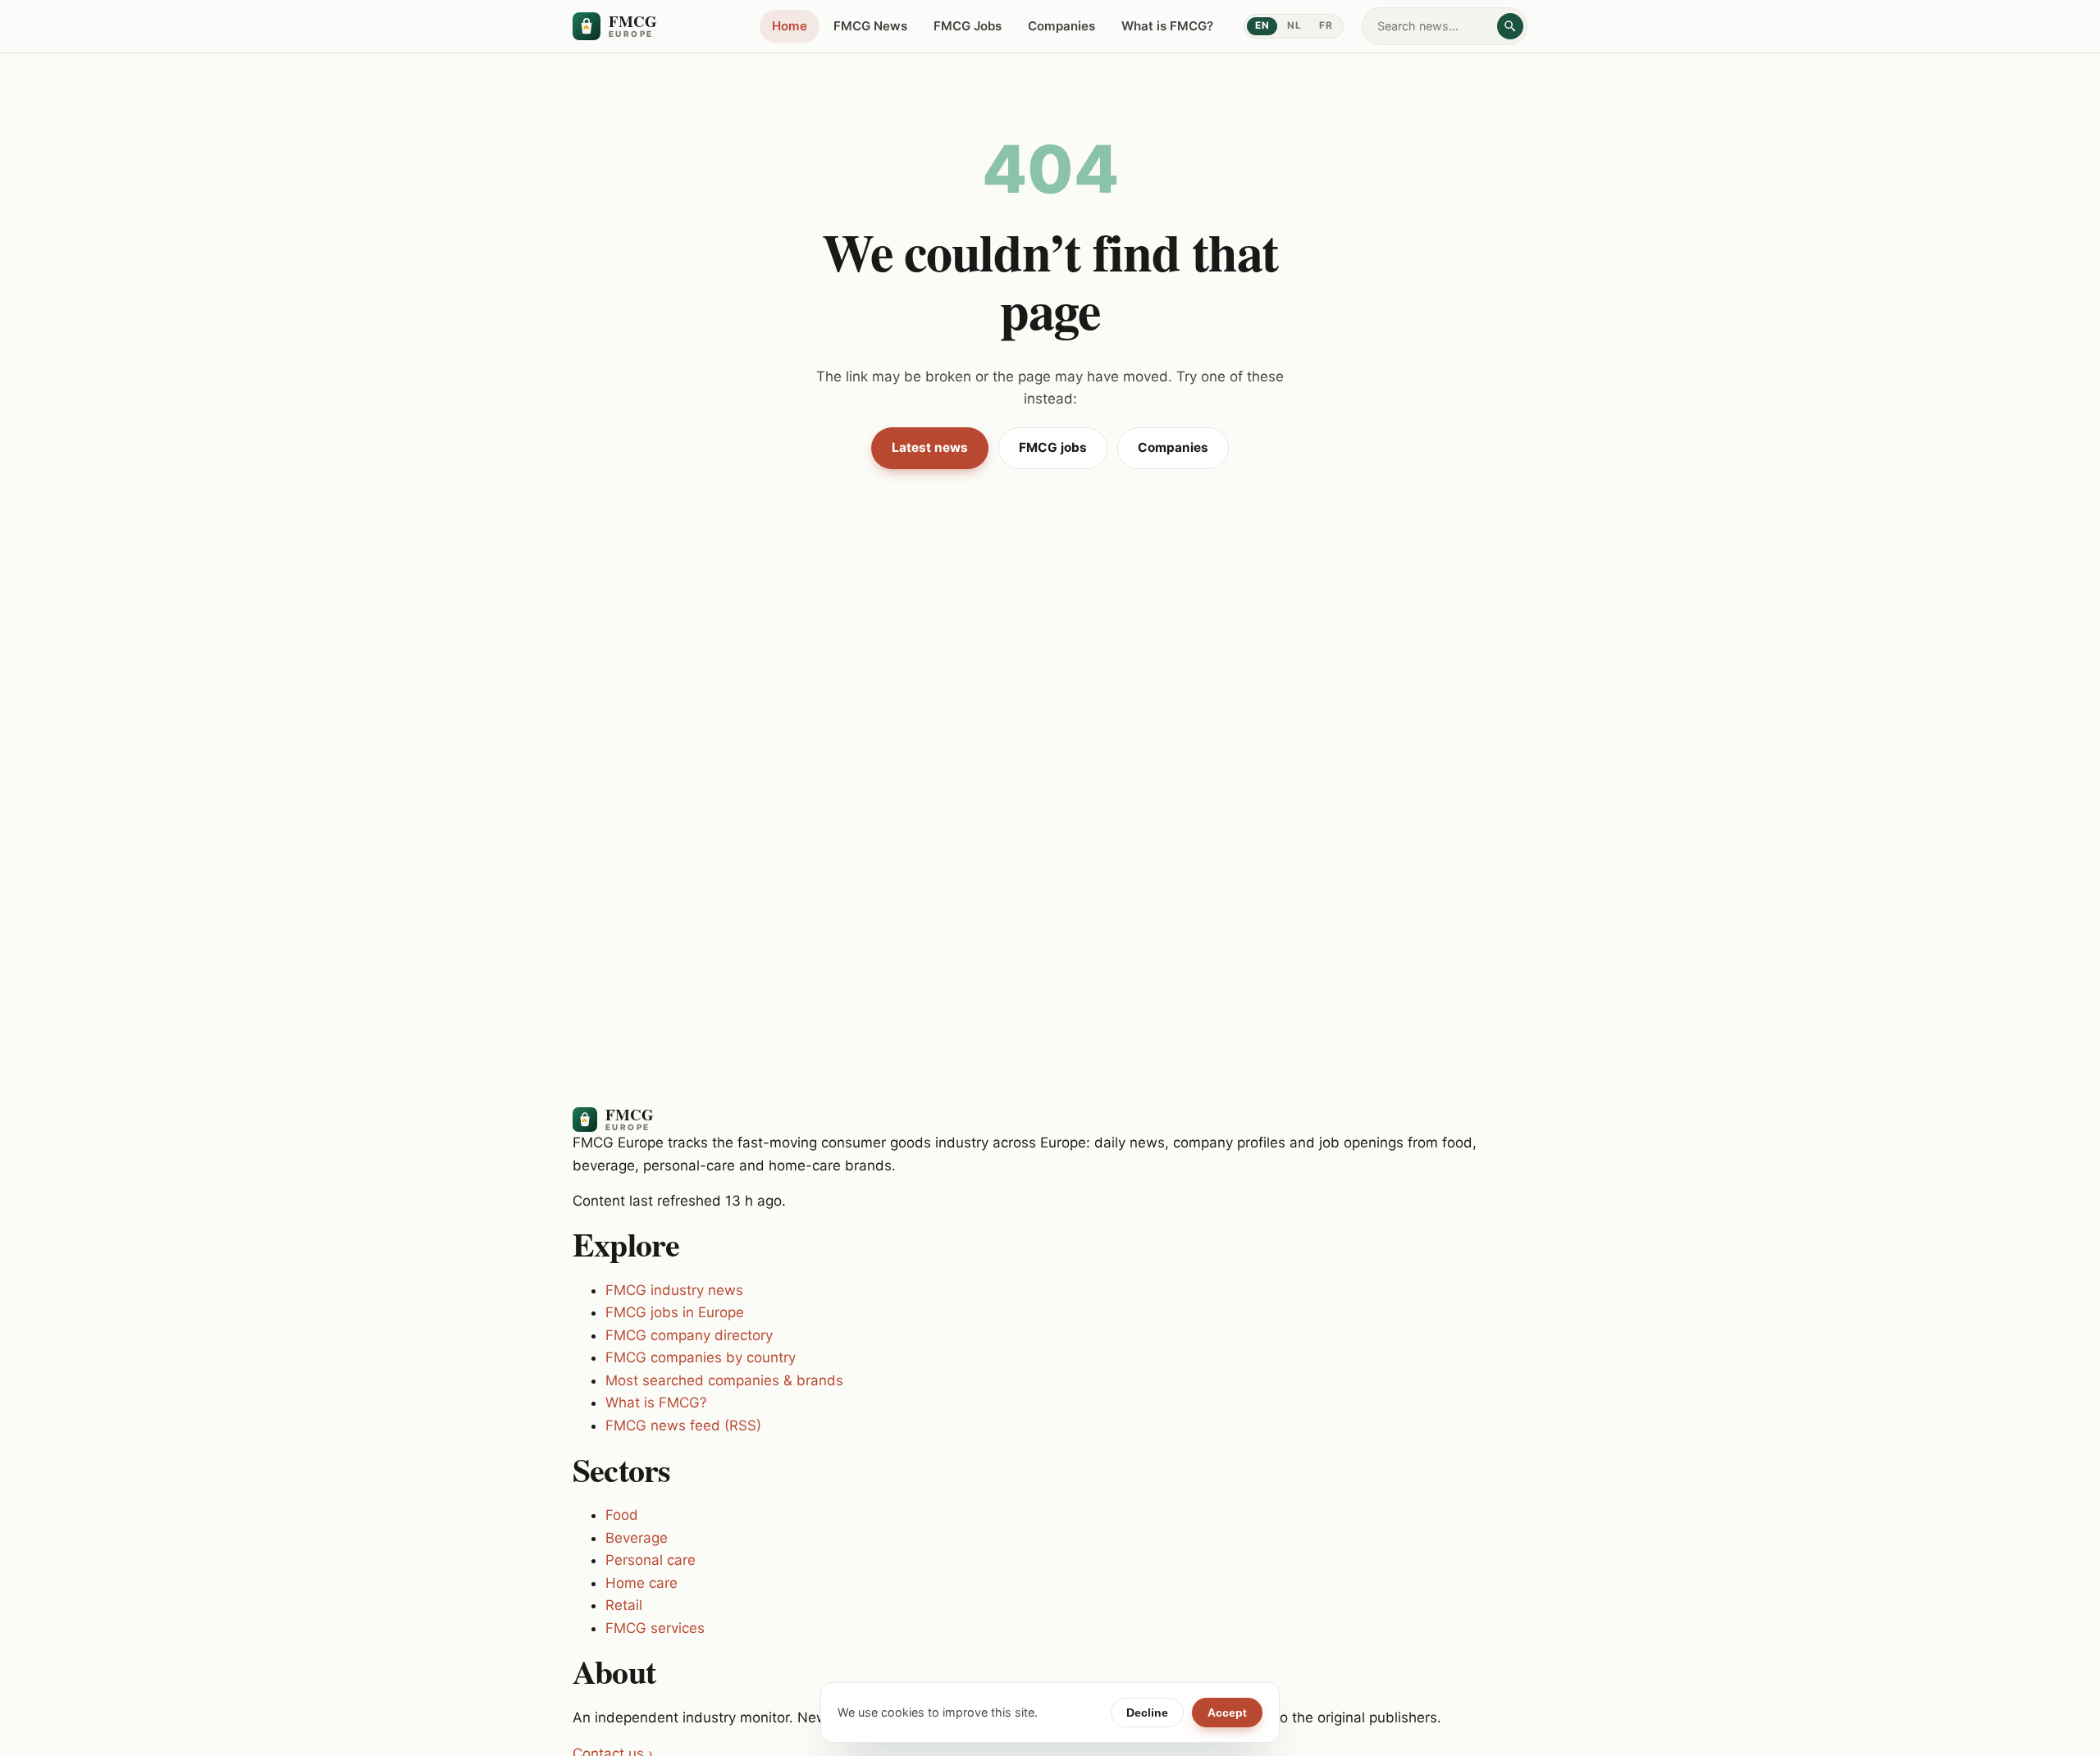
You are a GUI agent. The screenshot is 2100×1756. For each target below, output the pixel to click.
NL (1294, 25)
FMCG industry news (674, 1290)
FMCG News (870, 26)
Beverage (637, 1538)
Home (790, 26)
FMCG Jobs (968, 26)
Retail (624, 1605)
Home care (641, 1583)
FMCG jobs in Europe (675, 1312)
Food (622, 1515)
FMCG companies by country (701, 1357)
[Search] (1510, 26)
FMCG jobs (1053, 447)
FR (1326, 25)
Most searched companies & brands (724, 1380)
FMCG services (655, 1628)
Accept (1227, 1713)
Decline (1147, 1713)
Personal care (651, 1560)
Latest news (930, 447)
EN (1262, 25)
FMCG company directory (689, 1335)
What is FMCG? (1167, 26)
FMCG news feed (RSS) (683, 1425)
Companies (1061, 26)
